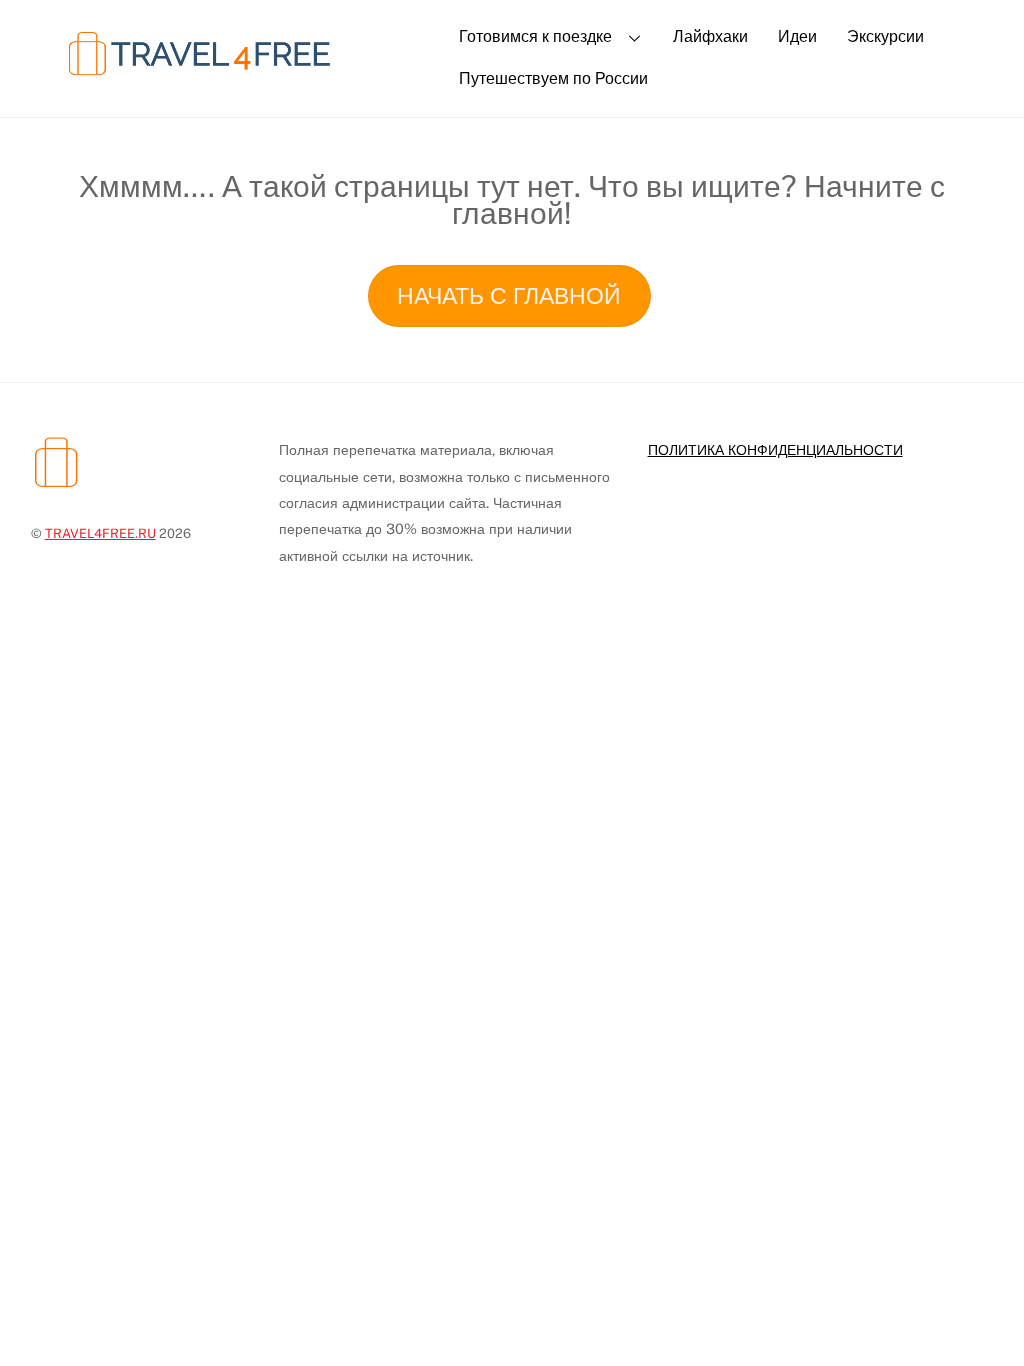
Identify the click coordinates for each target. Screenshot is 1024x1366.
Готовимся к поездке (535, 36)
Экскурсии (885, 36)
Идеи (797, 36)
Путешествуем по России (553, 78)
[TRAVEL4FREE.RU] (231, 78)
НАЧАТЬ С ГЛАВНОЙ (509, 295)
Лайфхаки (710, 36)
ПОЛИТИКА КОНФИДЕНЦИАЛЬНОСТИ (775, 449)
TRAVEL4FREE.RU (100, 533)
